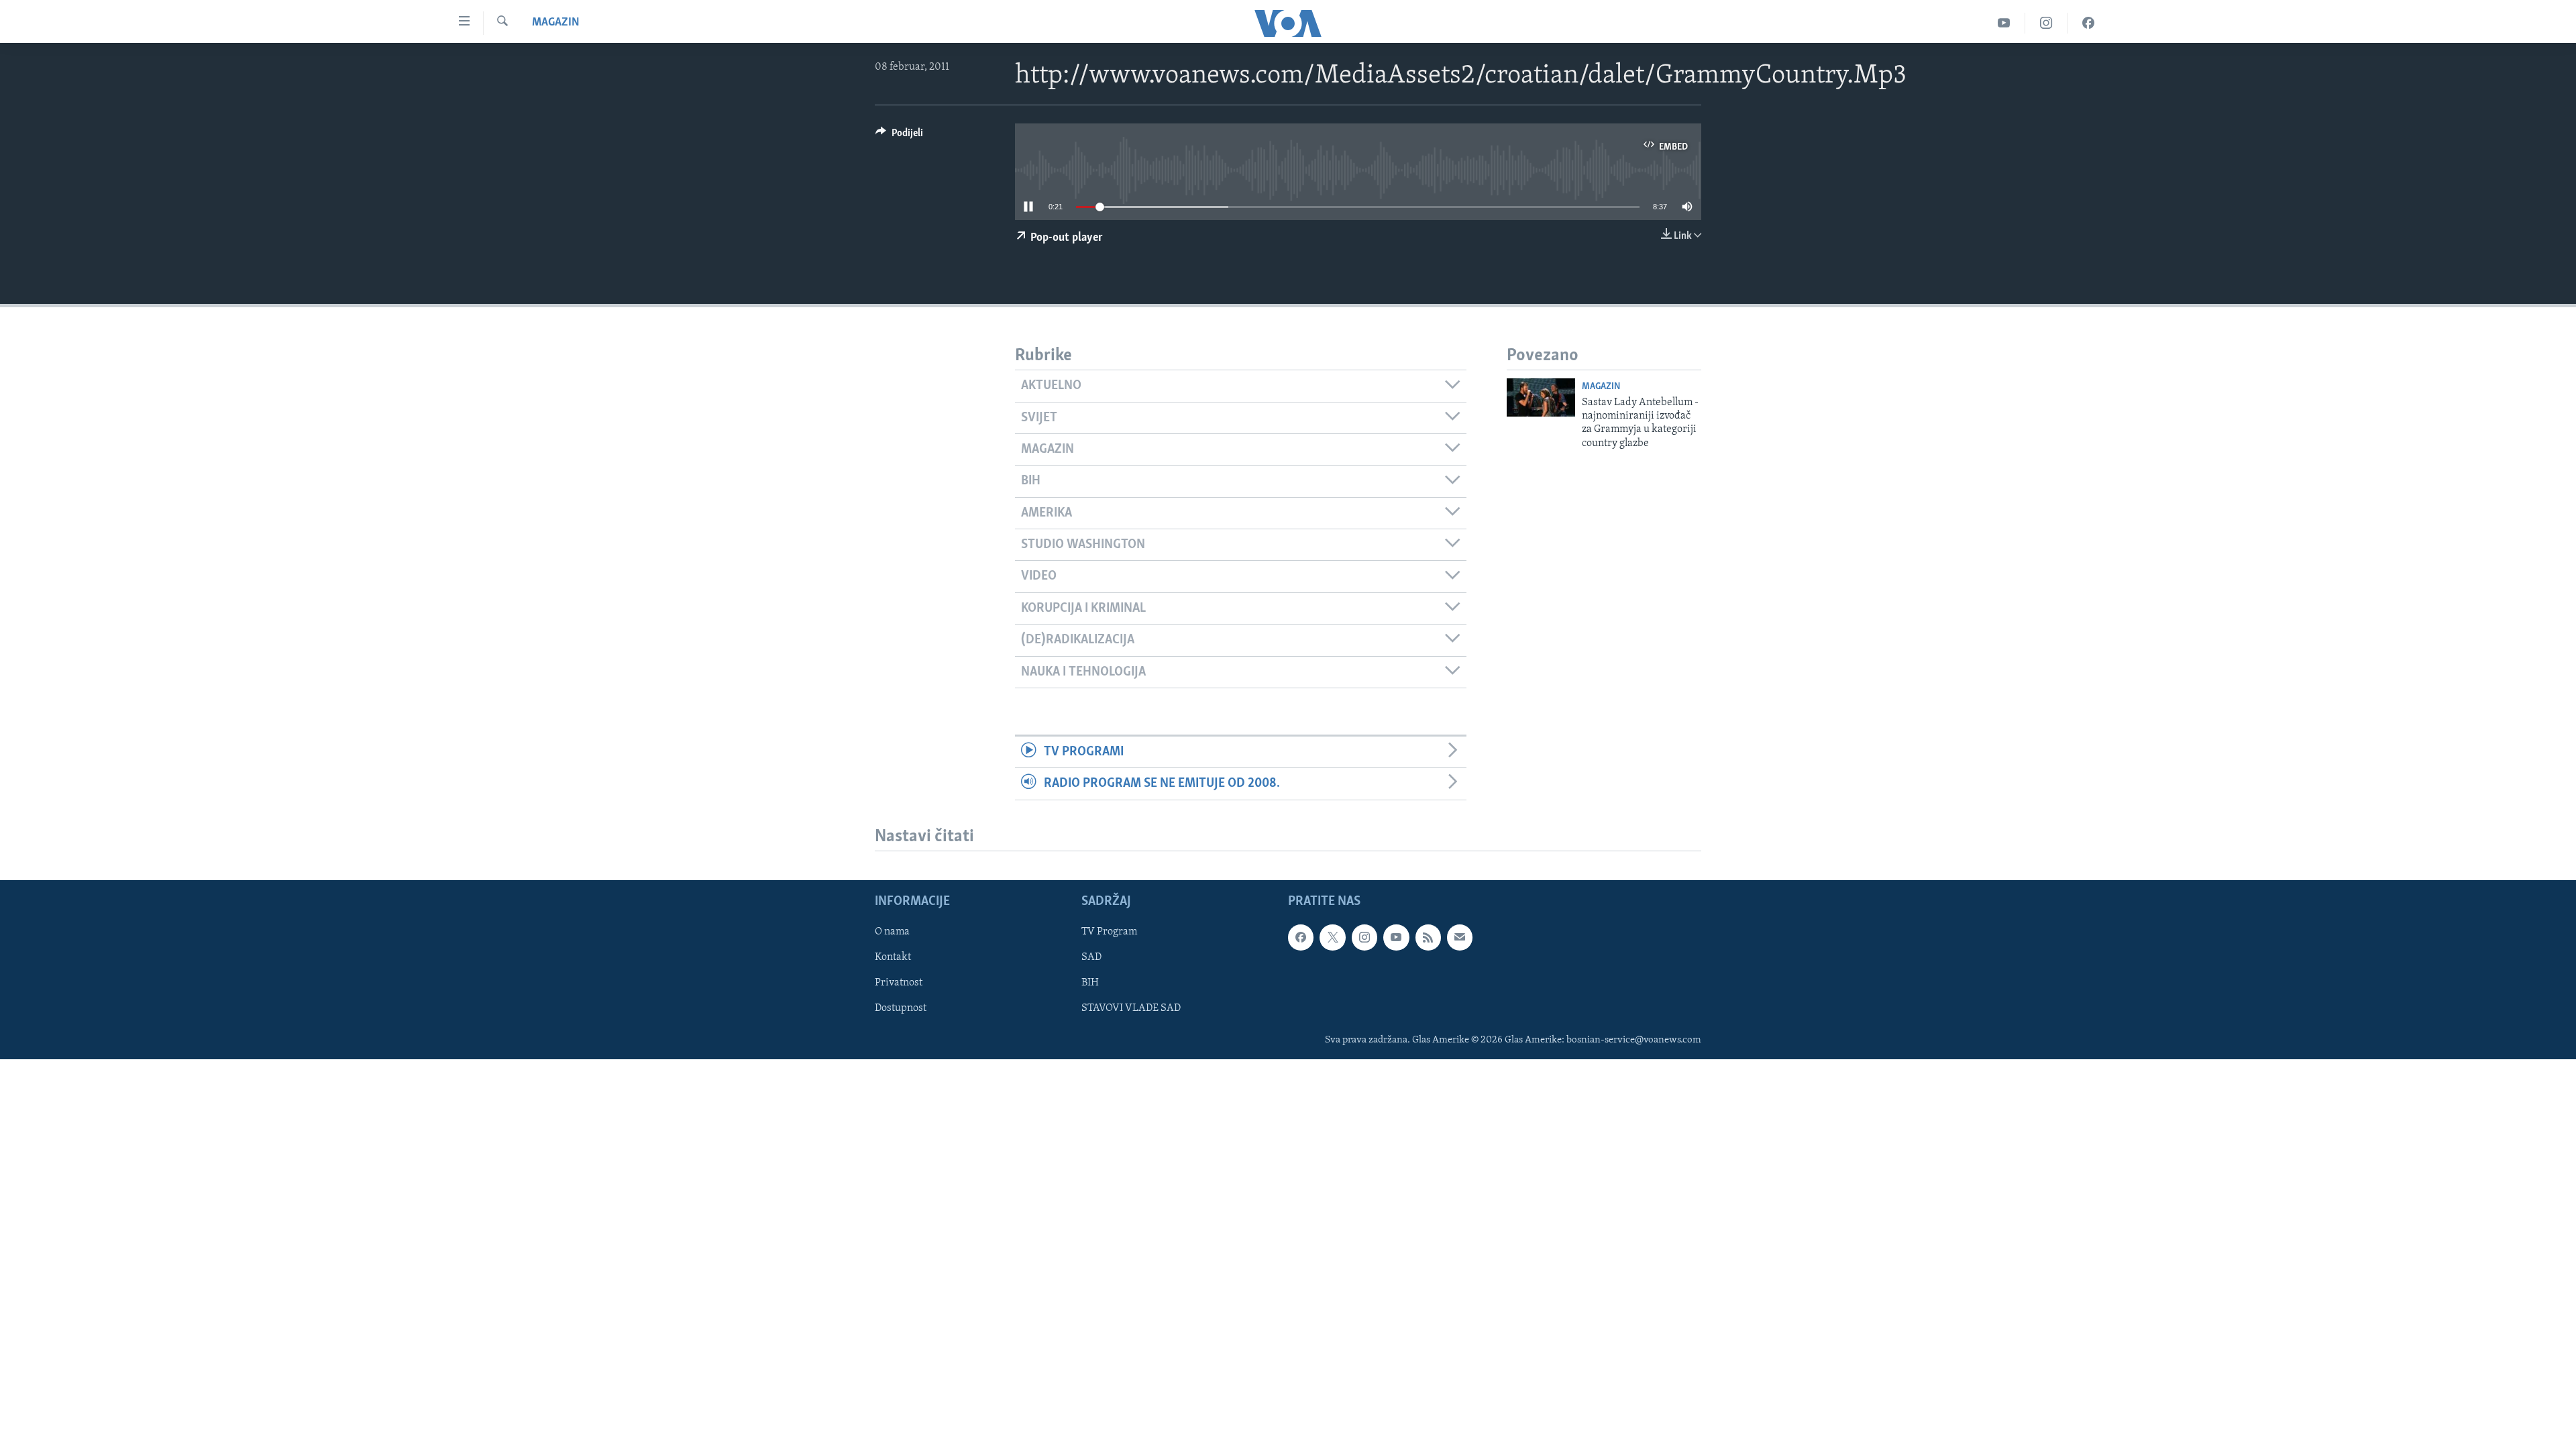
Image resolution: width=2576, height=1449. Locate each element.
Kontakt (893, 958)
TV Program (1109, 932)
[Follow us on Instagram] (1364, 938)
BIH (1090, 983)
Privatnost (899, 983)
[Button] (899, 136)
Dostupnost (901, 1009)
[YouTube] (2004, 23)
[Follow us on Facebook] (1301, 938)
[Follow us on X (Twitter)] (1332, 938)
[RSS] (1428, 938)
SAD (1091, 958)
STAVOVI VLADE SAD (1131, 1009)
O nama (892, 932)
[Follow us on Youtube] (1396, 938)
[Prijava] (1460, 938)
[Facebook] (2088, 23)
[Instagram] (2046, 23)
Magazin (556, 23)
